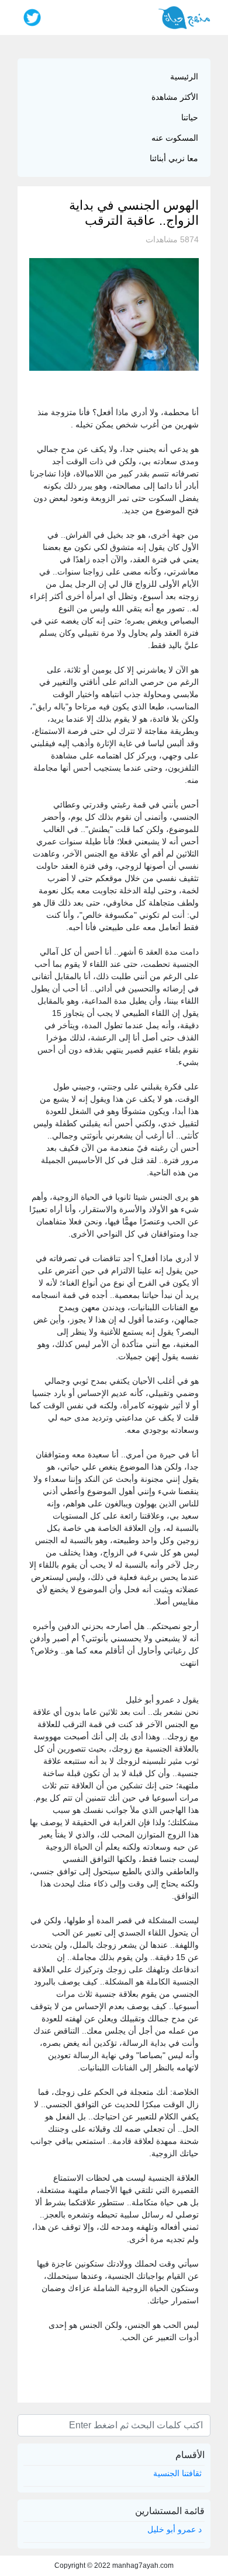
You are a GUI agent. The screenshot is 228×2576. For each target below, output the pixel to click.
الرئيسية (184, 76)
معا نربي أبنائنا (174, 158)
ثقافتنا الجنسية (177, 2473)
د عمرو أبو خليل (175, 2529)
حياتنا (190, 117)
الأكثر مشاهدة (175, 97)
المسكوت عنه (175, 138)
